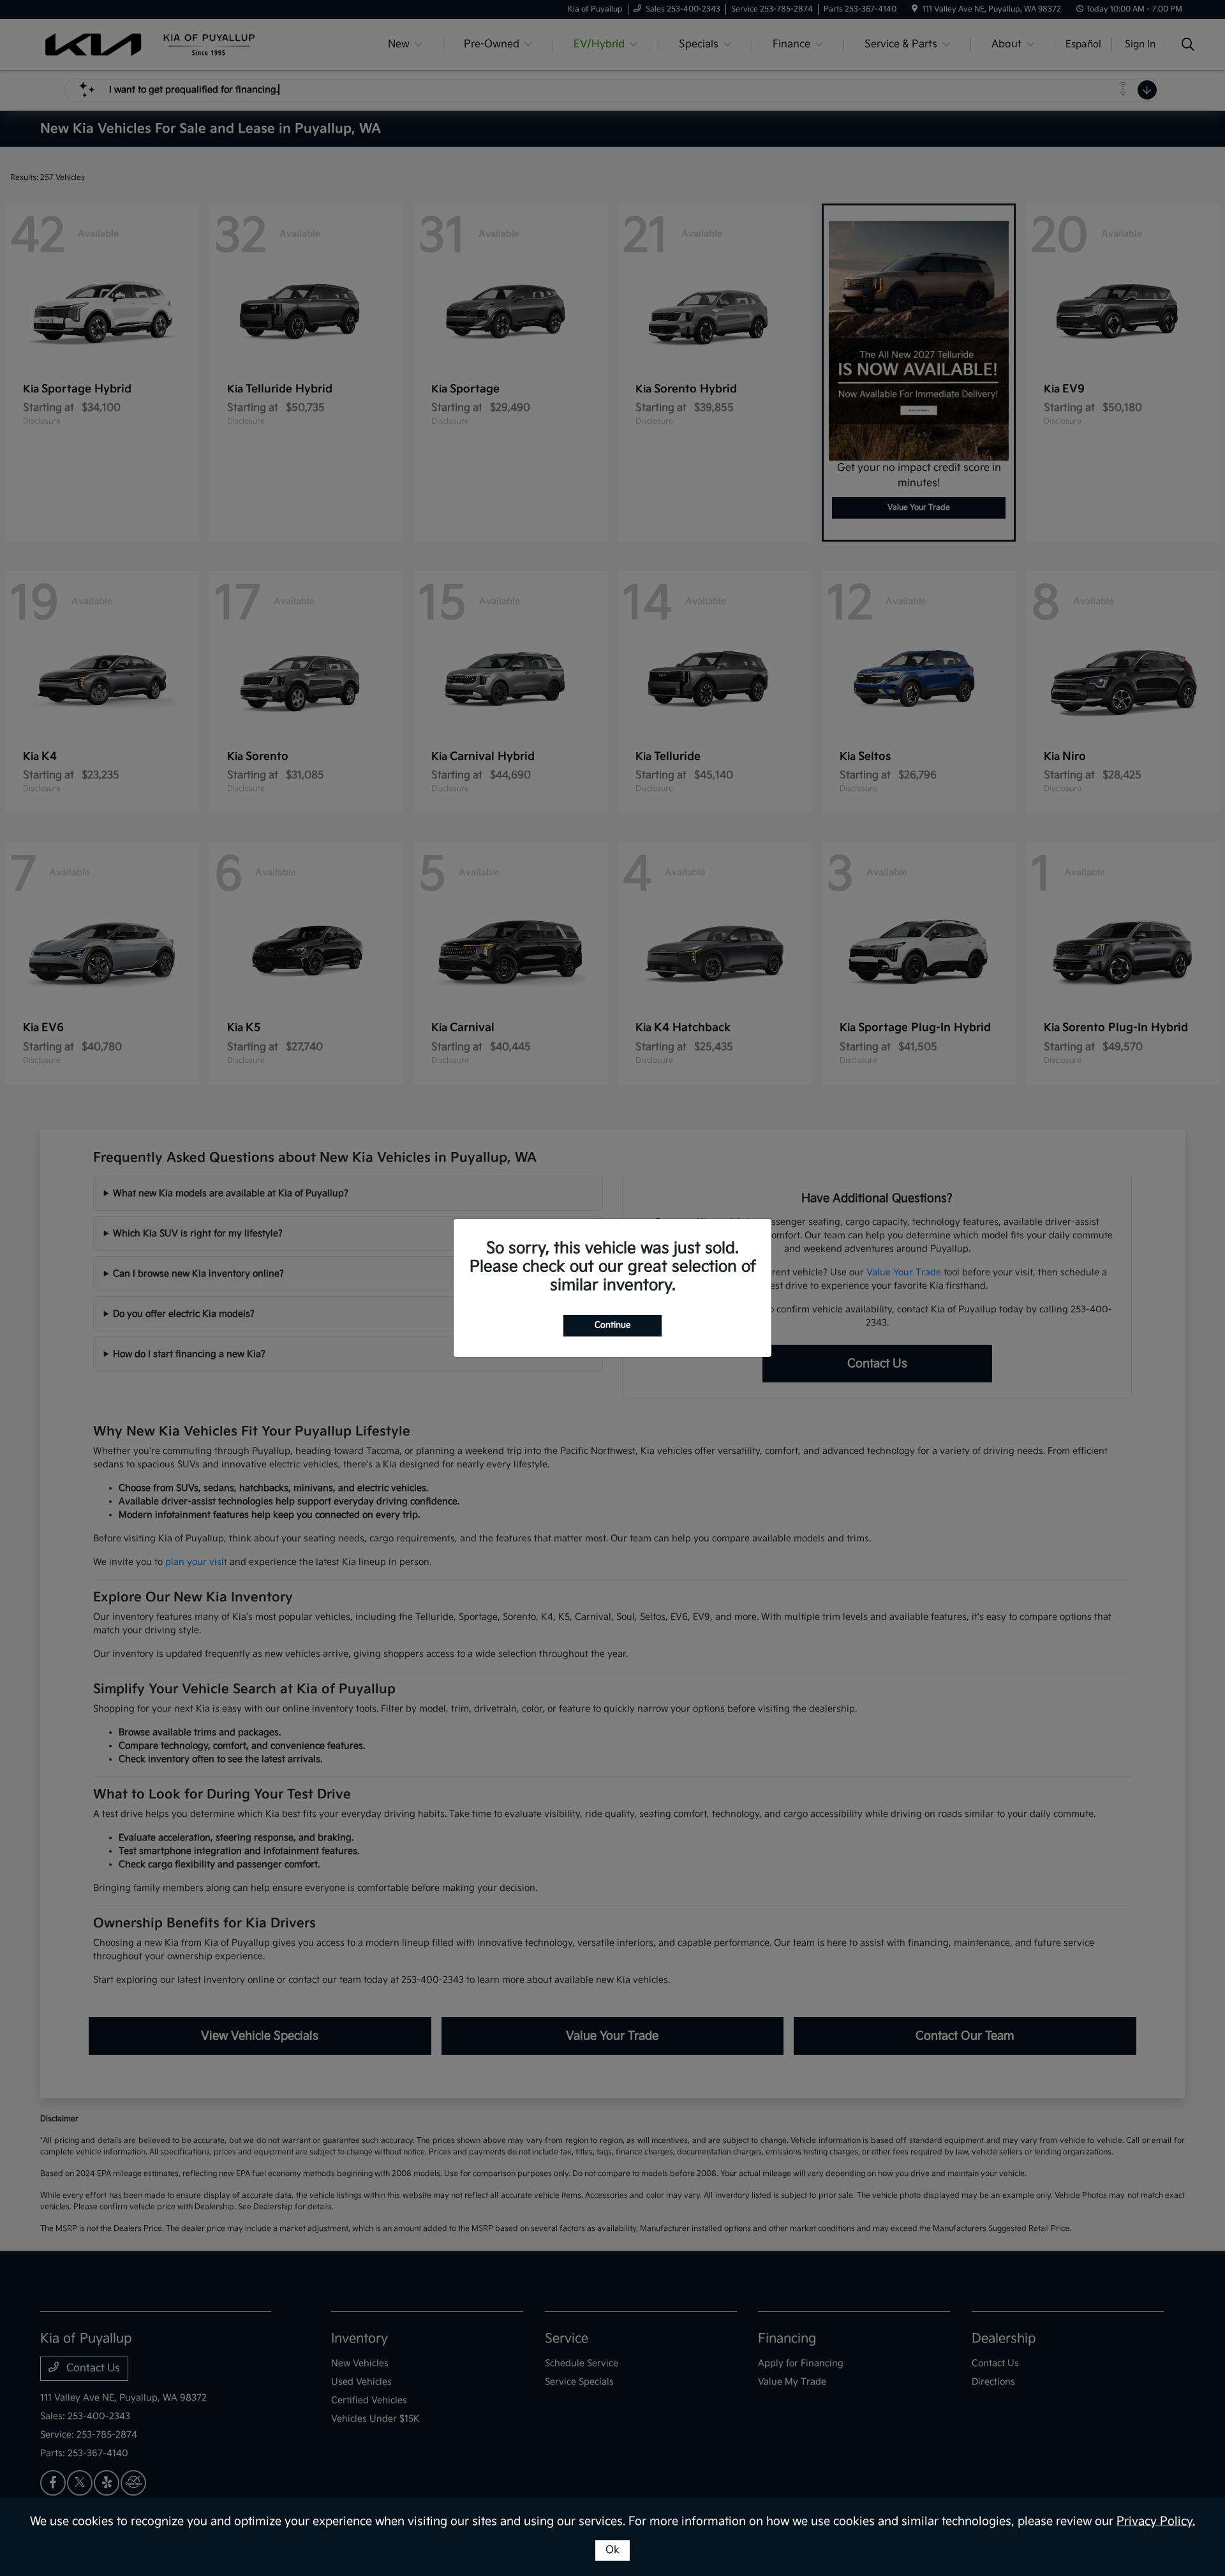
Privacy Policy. (1156, 2521)
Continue (612, 1325)
